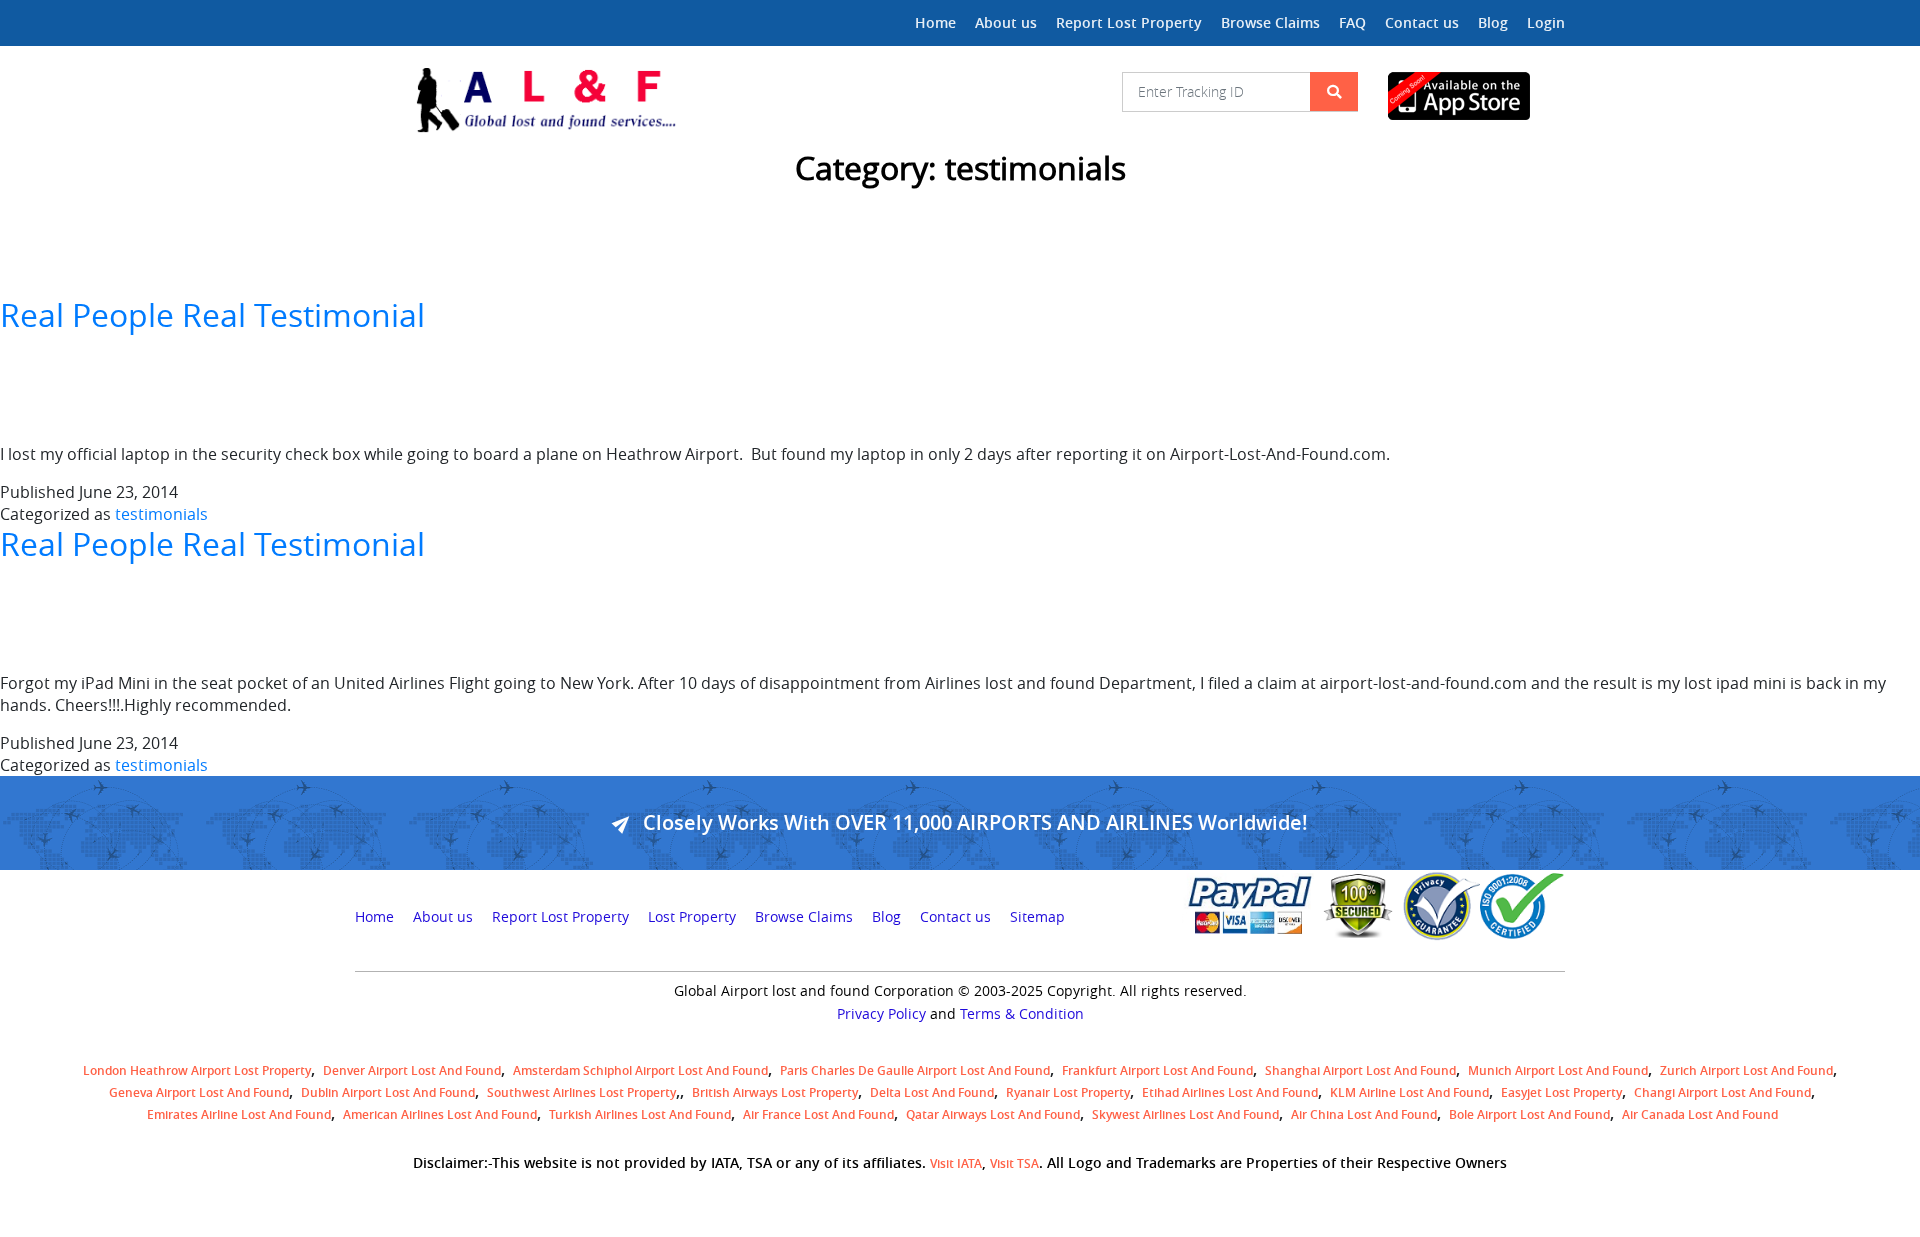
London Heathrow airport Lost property (197, 1070)
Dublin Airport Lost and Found (388, 1092)
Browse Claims (1270, 22)
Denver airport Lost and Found (412, 1070)
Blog (1493, 22)
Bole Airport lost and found (1529, 1114)
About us (1006, 22)
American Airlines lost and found (440, 1114)
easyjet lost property (1561, 1092)
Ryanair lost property (1068, 1092)
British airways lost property (775, 1092)
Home (935, 22)
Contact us (1422, 22)
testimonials (161, 514)
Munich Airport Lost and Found (1558, 1070)
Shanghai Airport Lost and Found (1360, 1070)
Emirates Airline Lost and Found (239, 1114)
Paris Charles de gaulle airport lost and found (915, 1070)
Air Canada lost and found (1700, 1114)
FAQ (1352, 22)
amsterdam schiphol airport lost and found (640, 1070)
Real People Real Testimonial (212, 314)
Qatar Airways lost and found (993, 1114)
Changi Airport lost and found (1722, 1092)
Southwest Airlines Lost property (581, 1092)
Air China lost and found (1364, 1114)
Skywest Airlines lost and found (1185, 1114)
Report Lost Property (1129, 22)
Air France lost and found (818, 1114)
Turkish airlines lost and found (640, 1114)
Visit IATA (956, 1163)
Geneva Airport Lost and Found (199, 1092)
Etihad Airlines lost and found (1230, 1092)
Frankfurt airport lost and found (1157, 1070)
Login (1546, 22)
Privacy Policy (881, 1014)
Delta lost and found (932, 1092)
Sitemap (1037, 917)
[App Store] (1476, 96)
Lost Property (692, 917)
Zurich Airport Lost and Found (1746, 1070)
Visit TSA (1014, 1163)
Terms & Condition (1022, 1014)
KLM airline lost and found (1409, 1092)
